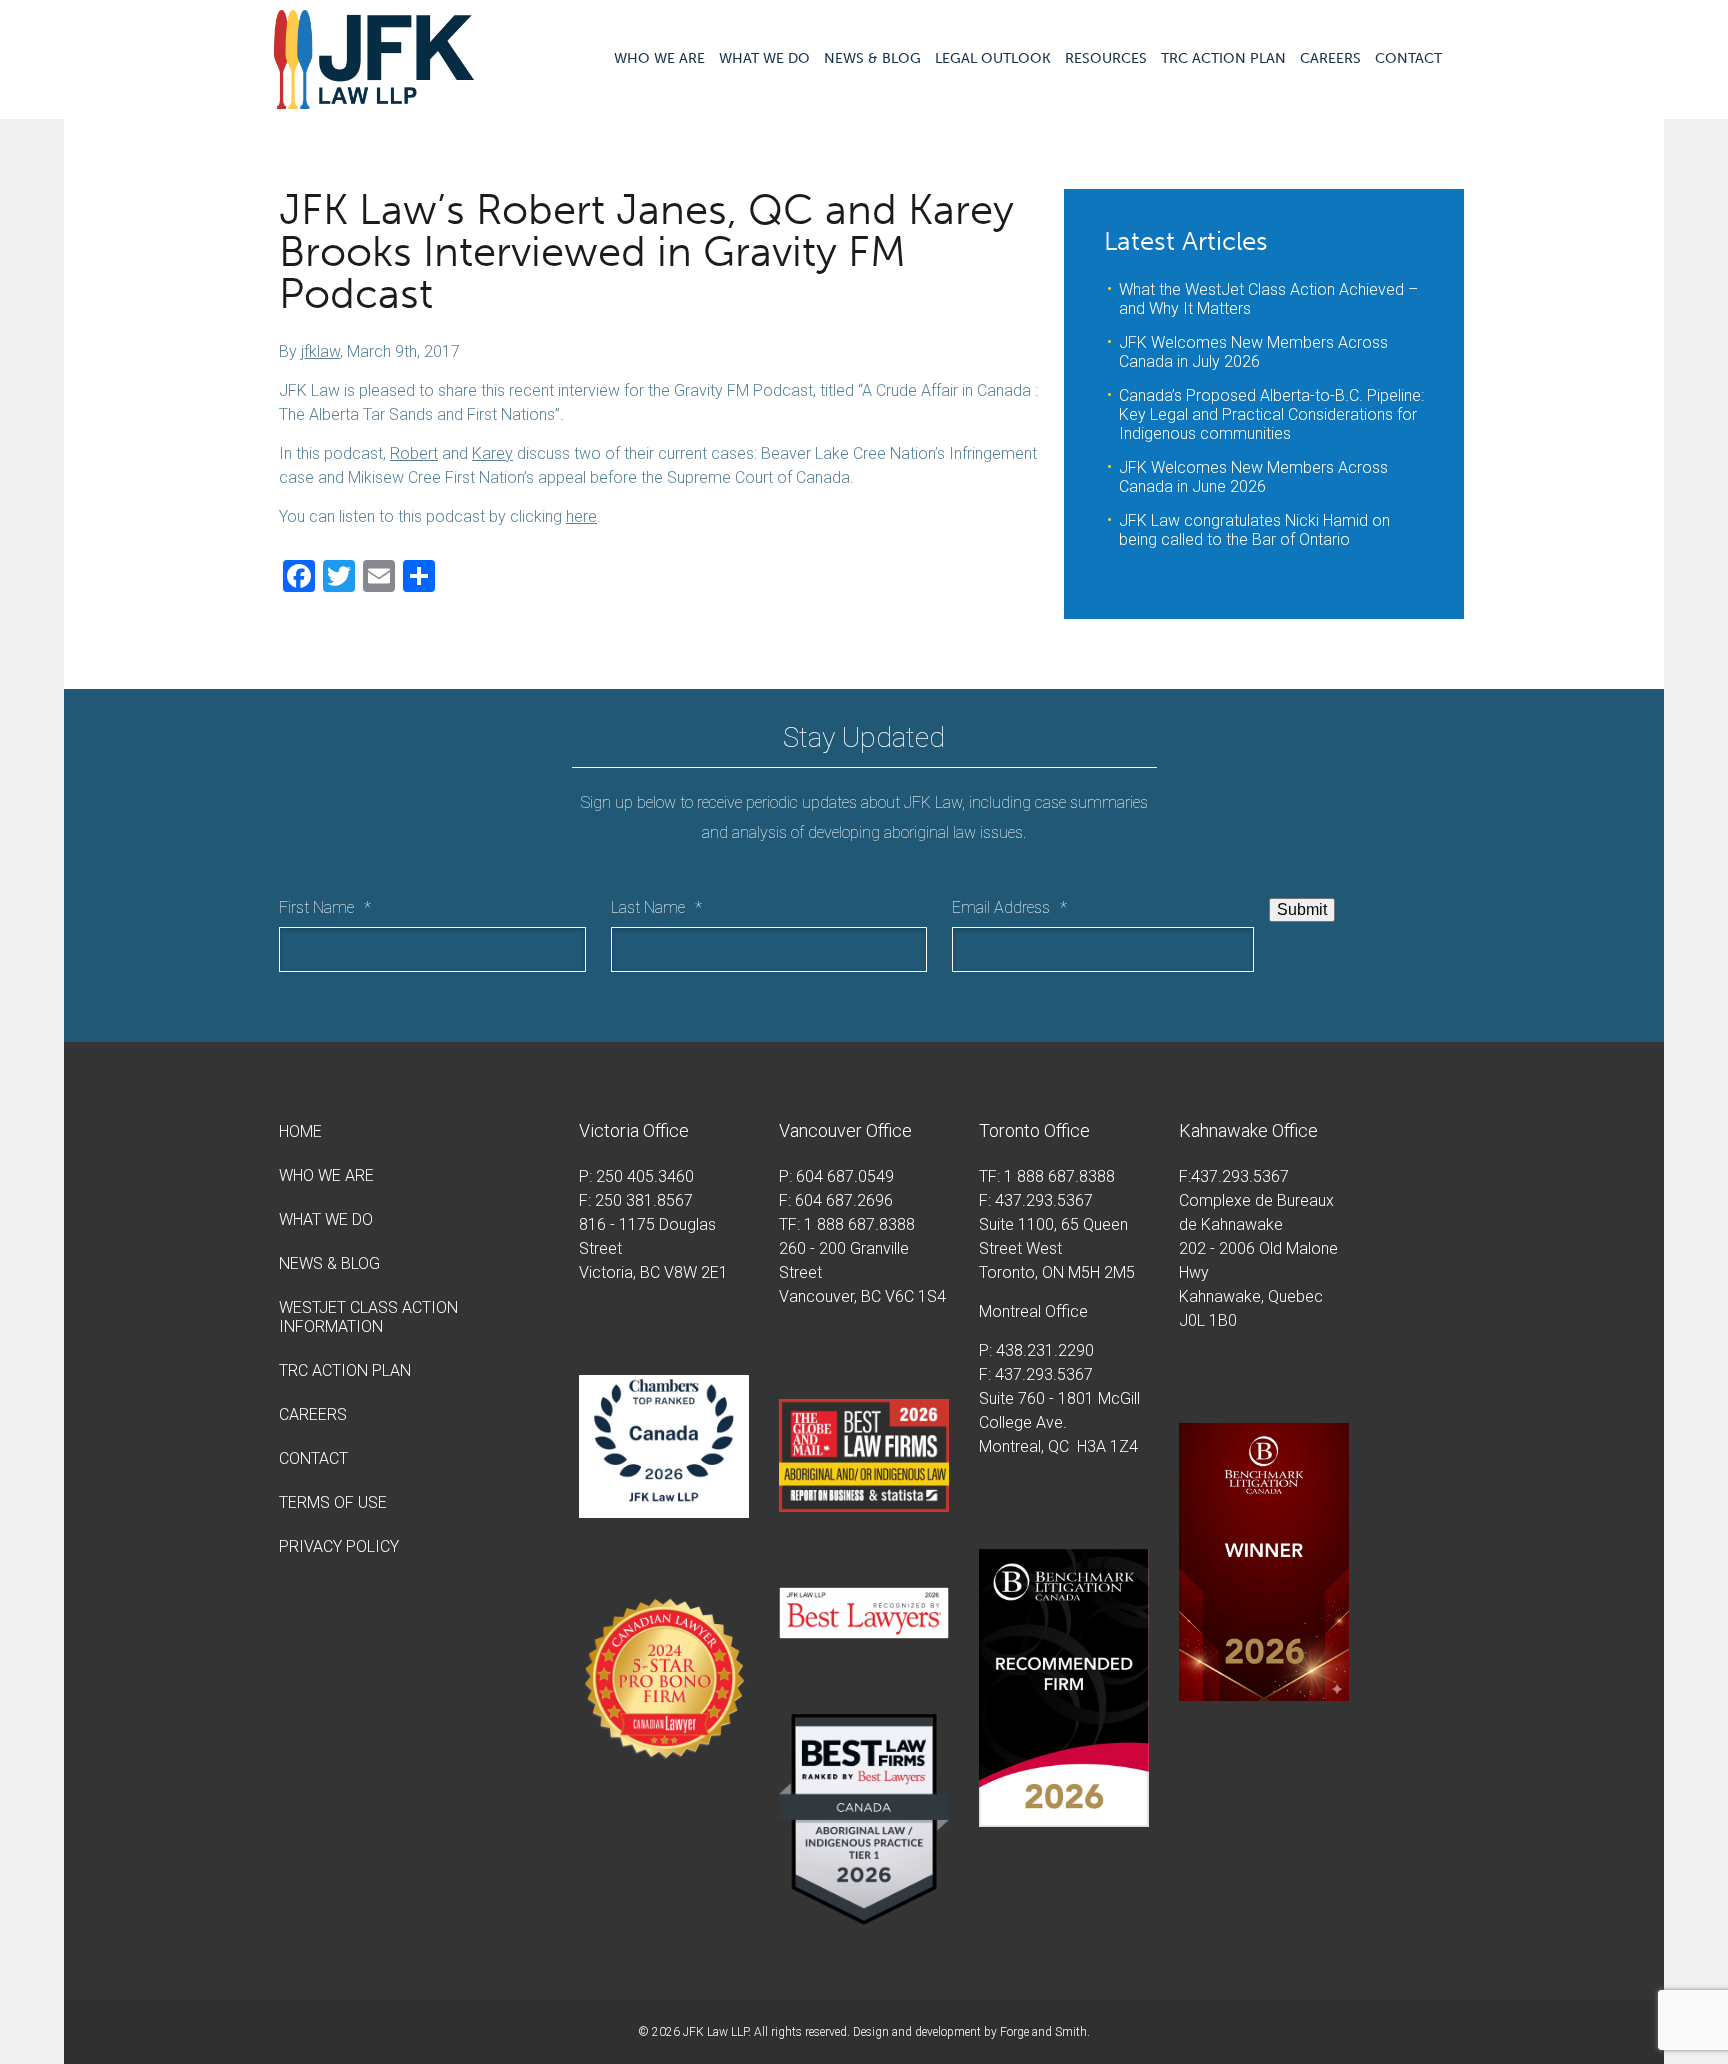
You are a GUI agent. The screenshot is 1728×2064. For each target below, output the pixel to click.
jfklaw (320, 351)
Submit (1302, 909)
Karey (492, 453)
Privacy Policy (339, 1546)
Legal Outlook (993, 58)
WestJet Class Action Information (368, 1317)
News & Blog (872, 58)
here (581, 516)
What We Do (764, 58)
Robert (414, 453)
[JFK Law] (374, 99)
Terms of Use (333, 1502)
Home (300, 1131)
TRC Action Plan (1223, 58)
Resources (1106, 58)
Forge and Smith (1043, 2032)
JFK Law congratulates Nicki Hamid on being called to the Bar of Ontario (1254, 530)
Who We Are (659, 58)
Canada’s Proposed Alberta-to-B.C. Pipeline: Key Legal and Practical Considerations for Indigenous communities (1271, 414)
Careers (1330, 58)
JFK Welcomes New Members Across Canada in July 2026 (1253, 352)
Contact (1408, 58)
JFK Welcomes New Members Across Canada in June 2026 (1253, 477)
